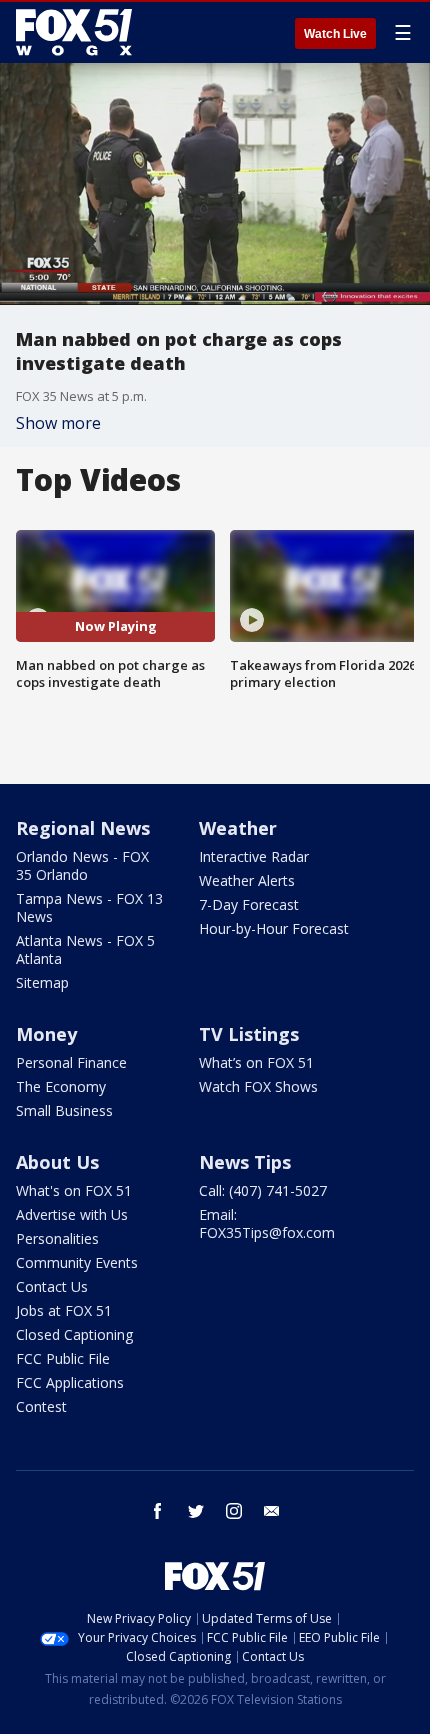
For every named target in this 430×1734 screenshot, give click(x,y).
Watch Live (335, 34)
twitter (196, 1511)
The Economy (61, 1086)
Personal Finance (71, 1062)
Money (46, 1034)
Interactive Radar (254, 856)
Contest (41, 1406)
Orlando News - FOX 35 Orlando (82, 865)
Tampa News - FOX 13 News (89, 907)
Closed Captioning (74, 1334)
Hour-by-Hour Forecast (274, 928)
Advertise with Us (72, 1214)
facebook (158, 1511)
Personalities (57, 1238)
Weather (238, 828)
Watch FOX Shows (258, 1086)
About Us (57, 1162)
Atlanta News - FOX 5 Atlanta (85, 949)
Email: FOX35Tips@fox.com (267, 1223)
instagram (234, 1511)
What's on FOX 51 (74, 1190)
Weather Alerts (247, 880)
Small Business (64, 1110)
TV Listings (249, 1034)
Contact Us (52, 1286)
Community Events (77, 1262)
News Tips (245, 1162)
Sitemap (42, 982)
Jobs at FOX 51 (64, 1310)
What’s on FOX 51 (256, 1062)
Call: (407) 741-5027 (263, 1190)
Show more (58, 423)
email (272, 1511)
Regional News (83, 828)
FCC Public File (63, 1358)
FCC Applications (70, 1382)
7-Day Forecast (249, 904)
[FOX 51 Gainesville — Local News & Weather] (74, 32)
